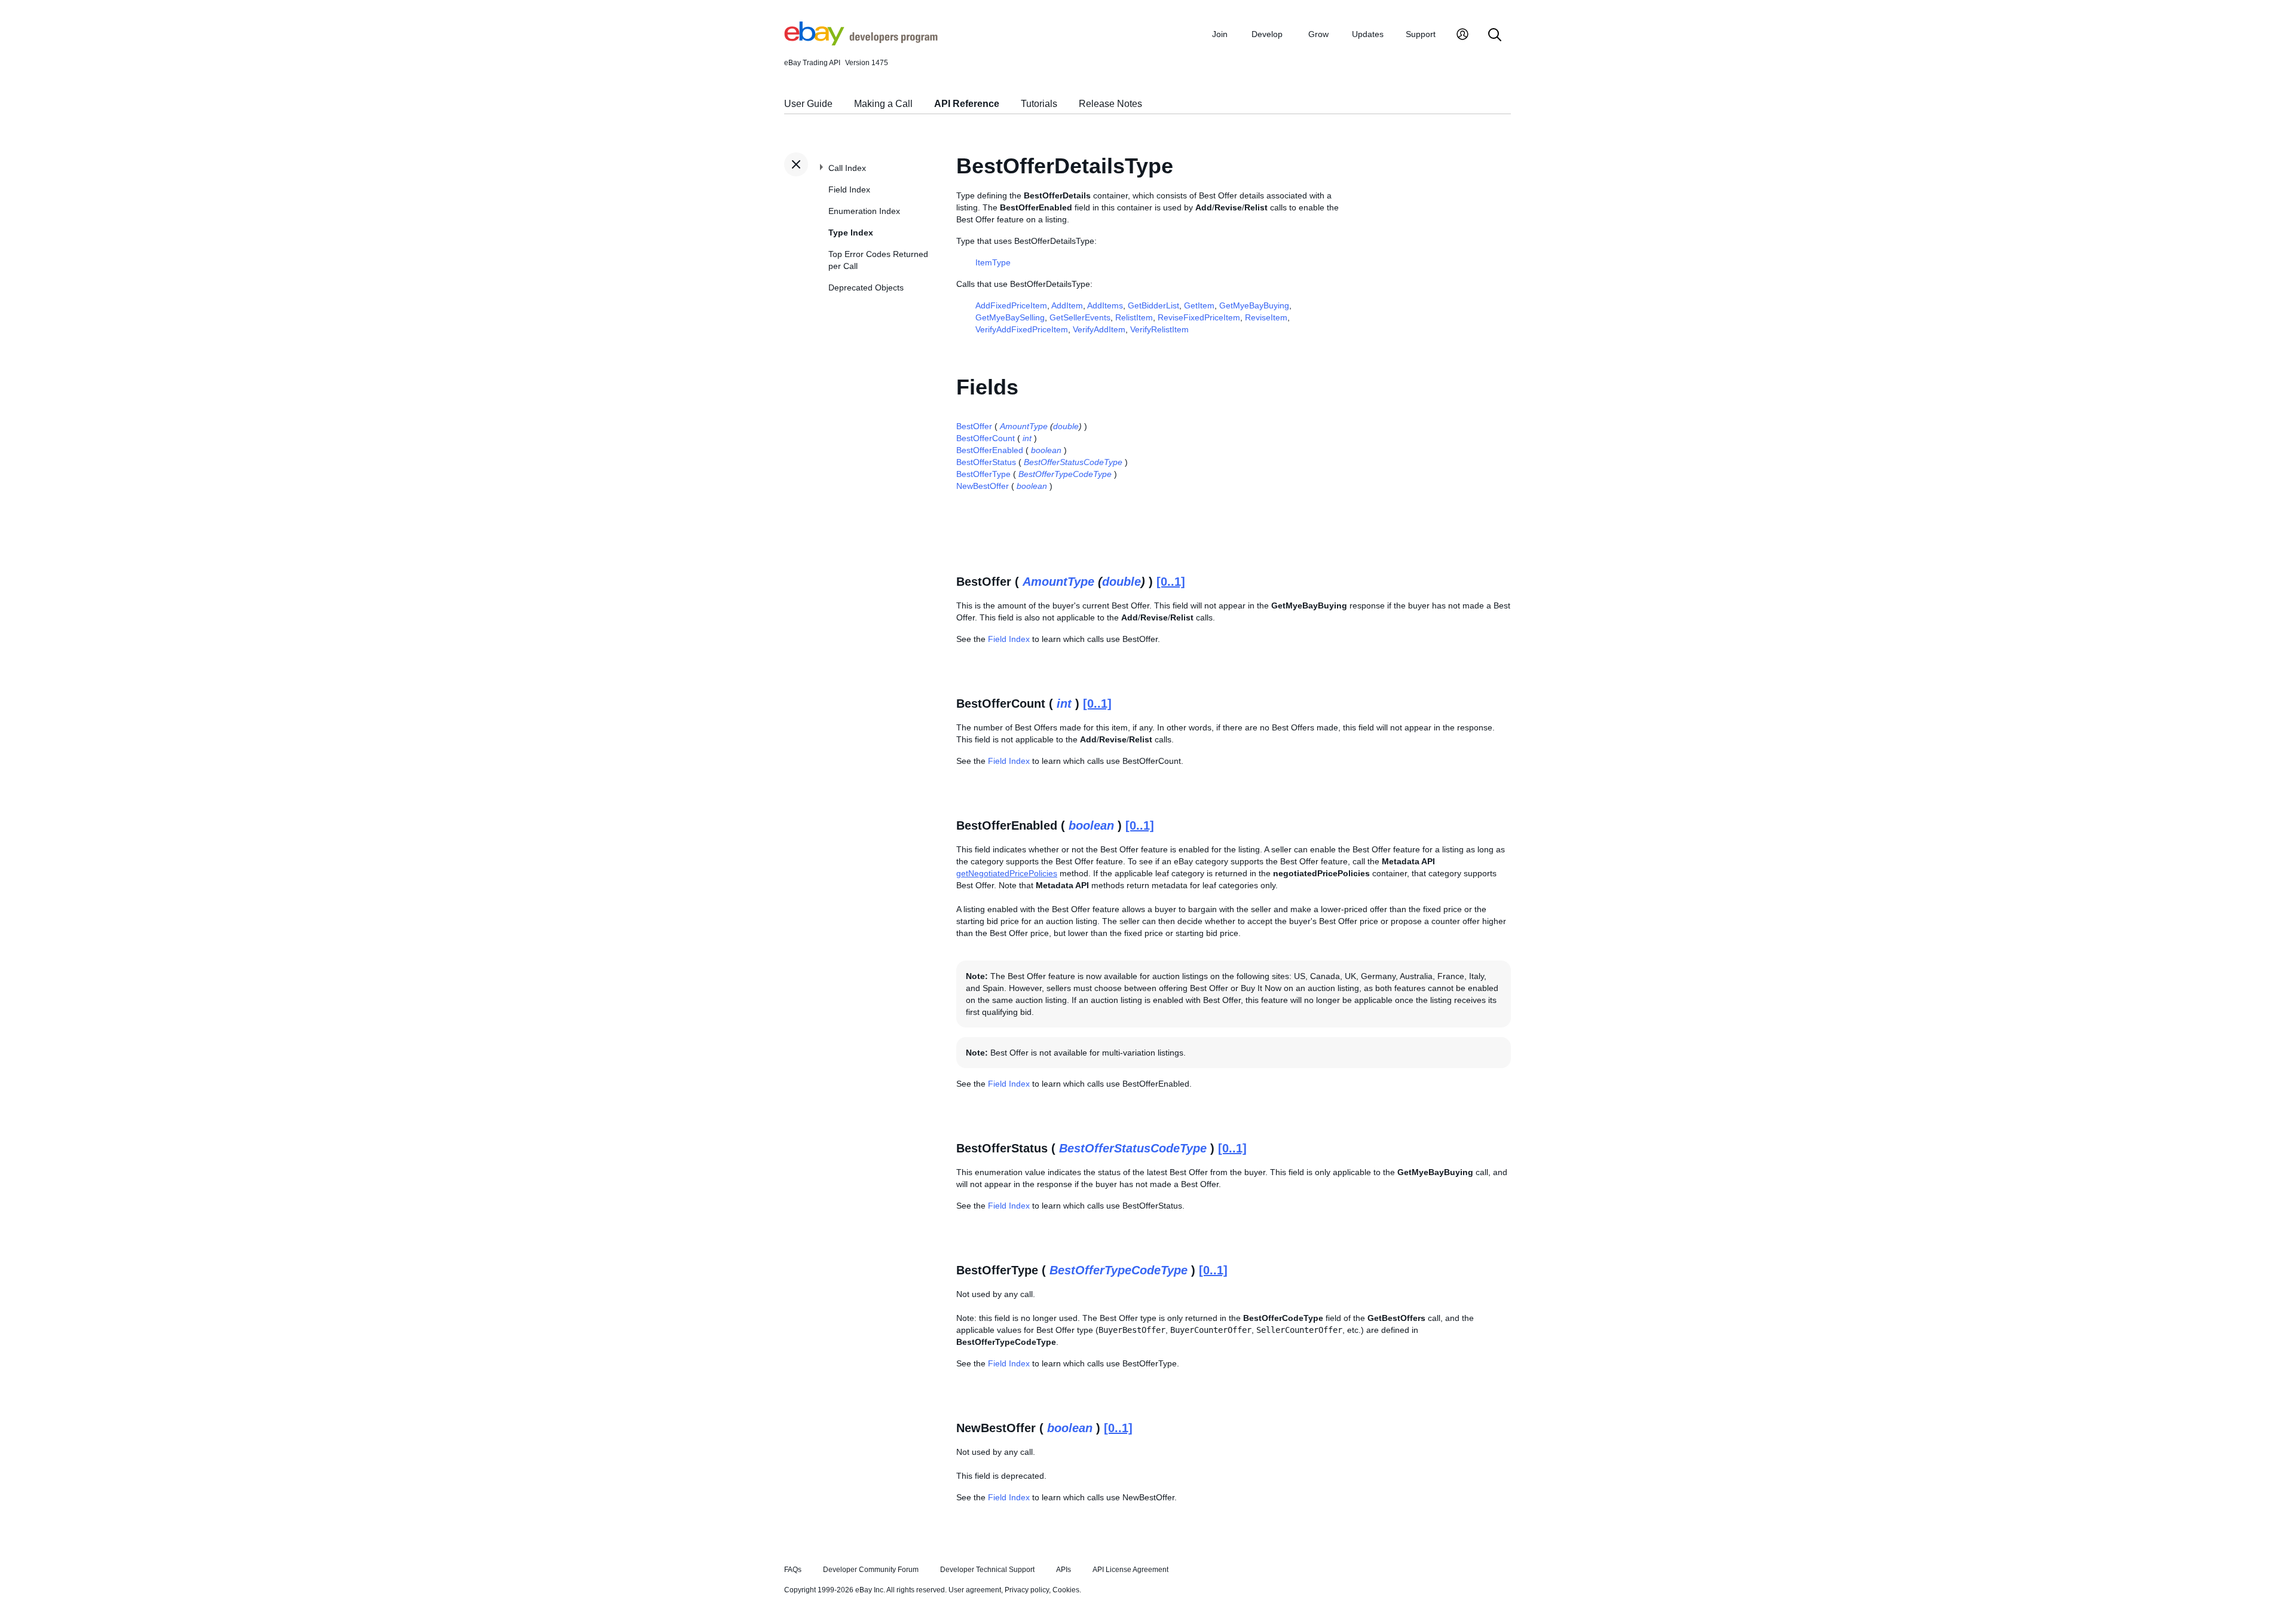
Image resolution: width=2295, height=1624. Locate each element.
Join (1220, 34)
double (1066, 426)
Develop (1267, 34)
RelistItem (1134, 317)
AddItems (1105, 305)
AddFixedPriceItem (1011, 305)
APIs (1064, 1570)
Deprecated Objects (866, 288)
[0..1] (1171, 582)
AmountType (1024, 426)
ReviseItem (1266, 317)
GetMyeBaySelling (1010, 317)
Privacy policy (1027, 1590)
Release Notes (1110, 104)
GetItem (1199, 305)
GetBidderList (1153, 305)
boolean (1046, 450)
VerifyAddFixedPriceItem (1022, 329)
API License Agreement (1130, 1570)
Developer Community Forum (871, 1570)
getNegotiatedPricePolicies (1007, 873)
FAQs (793, 1570)
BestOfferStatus (986, 462)
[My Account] (1462, 36)
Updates (1368, 34)
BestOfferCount (986, 438)
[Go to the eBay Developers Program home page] (861, 42)
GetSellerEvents (1080, 317)
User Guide (808, 104)
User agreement (975, 1590)
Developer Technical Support (987, 1570)
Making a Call (883, 104)
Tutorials (1039, 104)
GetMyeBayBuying (1254, 305)
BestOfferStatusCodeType (1073, 462)
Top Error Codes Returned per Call (878, 260)
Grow (1318, 34)
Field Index (849, 189)
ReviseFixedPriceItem (1199, 317)
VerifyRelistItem (1159, 329)
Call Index (847, 168)
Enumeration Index (864, 211)
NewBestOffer (983, 486)
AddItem (1067, 305)
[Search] (1495, 36)
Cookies (1066, 1590)
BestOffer (974, 426)
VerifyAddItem (1099, 329)
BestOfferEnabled (990, 450)
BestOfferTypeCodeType (1065, 474)
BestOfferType (983, 474)
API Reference (967, 104)
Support (1421, 34)
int (1027, 438)
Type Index (851, 233)
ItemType (993, 262)
